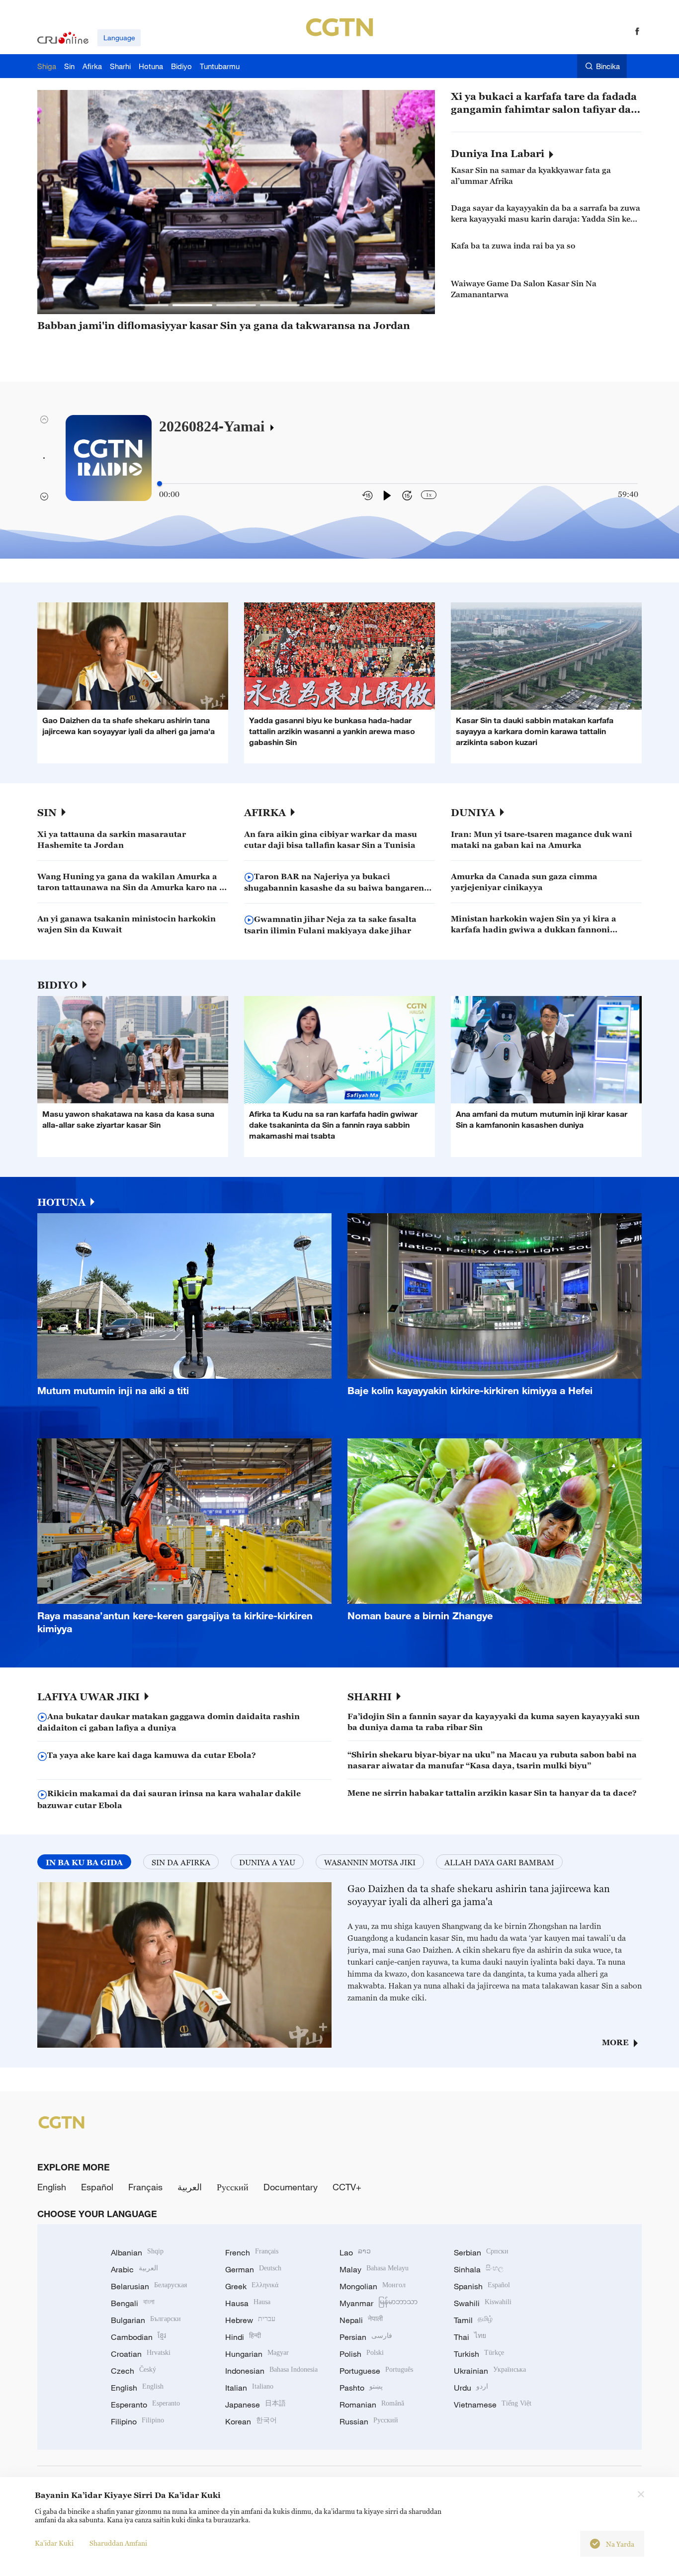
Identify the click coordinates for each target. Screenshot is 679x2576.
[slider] (160, 484)
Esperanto (145, 2405)
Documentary (291, 2187)
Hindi (243, 2337)
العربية (190, 2187)
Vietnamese (493, 2405)
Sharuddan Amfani (118, 2543)
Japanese (255, 2405)
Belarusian (149, 2286)
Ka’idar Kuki (54, 2543)
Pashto (361, 2388)
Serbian (481, 2252)
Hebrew (250, 2320)
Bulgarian (146, 2320)
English (52, 2187)
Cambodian (138, 2337)
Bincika (608, 66)
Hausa (248, 2303)
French (252, 2252)
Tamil (473, 2320)
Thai (470, 2337)
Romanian (372, 2405)
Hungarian (257, 2354)
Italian (249, 2388)
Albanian (137, 2252)
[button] (149, 305)
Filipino (137, 2421)
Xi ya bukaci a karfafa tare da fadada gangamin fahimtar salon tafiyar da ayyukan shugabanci (544, 103)
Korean (251, 2421)
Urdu (471, 2388)
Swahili (483, 2303)
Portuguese (376, 2371)
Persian (366, 2337)
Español (97, 2187)
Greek (252, 2286)
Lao (355, 2252)
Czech (133, 2371)
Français (145, 2187)
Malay (374, 2269)
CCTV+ (347, 2187)
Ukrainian (490, 2371)
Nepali (361, 2320)
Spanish (482, 2286)
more (615, 2042)
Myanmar (379, 2303)
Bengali (133, 2303)
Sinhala (479, 2269)
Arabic (134, 2269)
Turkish (479, 2354)
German (253, 2269)
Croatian (141, 2354)
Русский (233, 2187)
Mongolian (373, 2286)
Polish (362, 2354)
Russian (369, 2421)
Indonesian (271, 2371)
